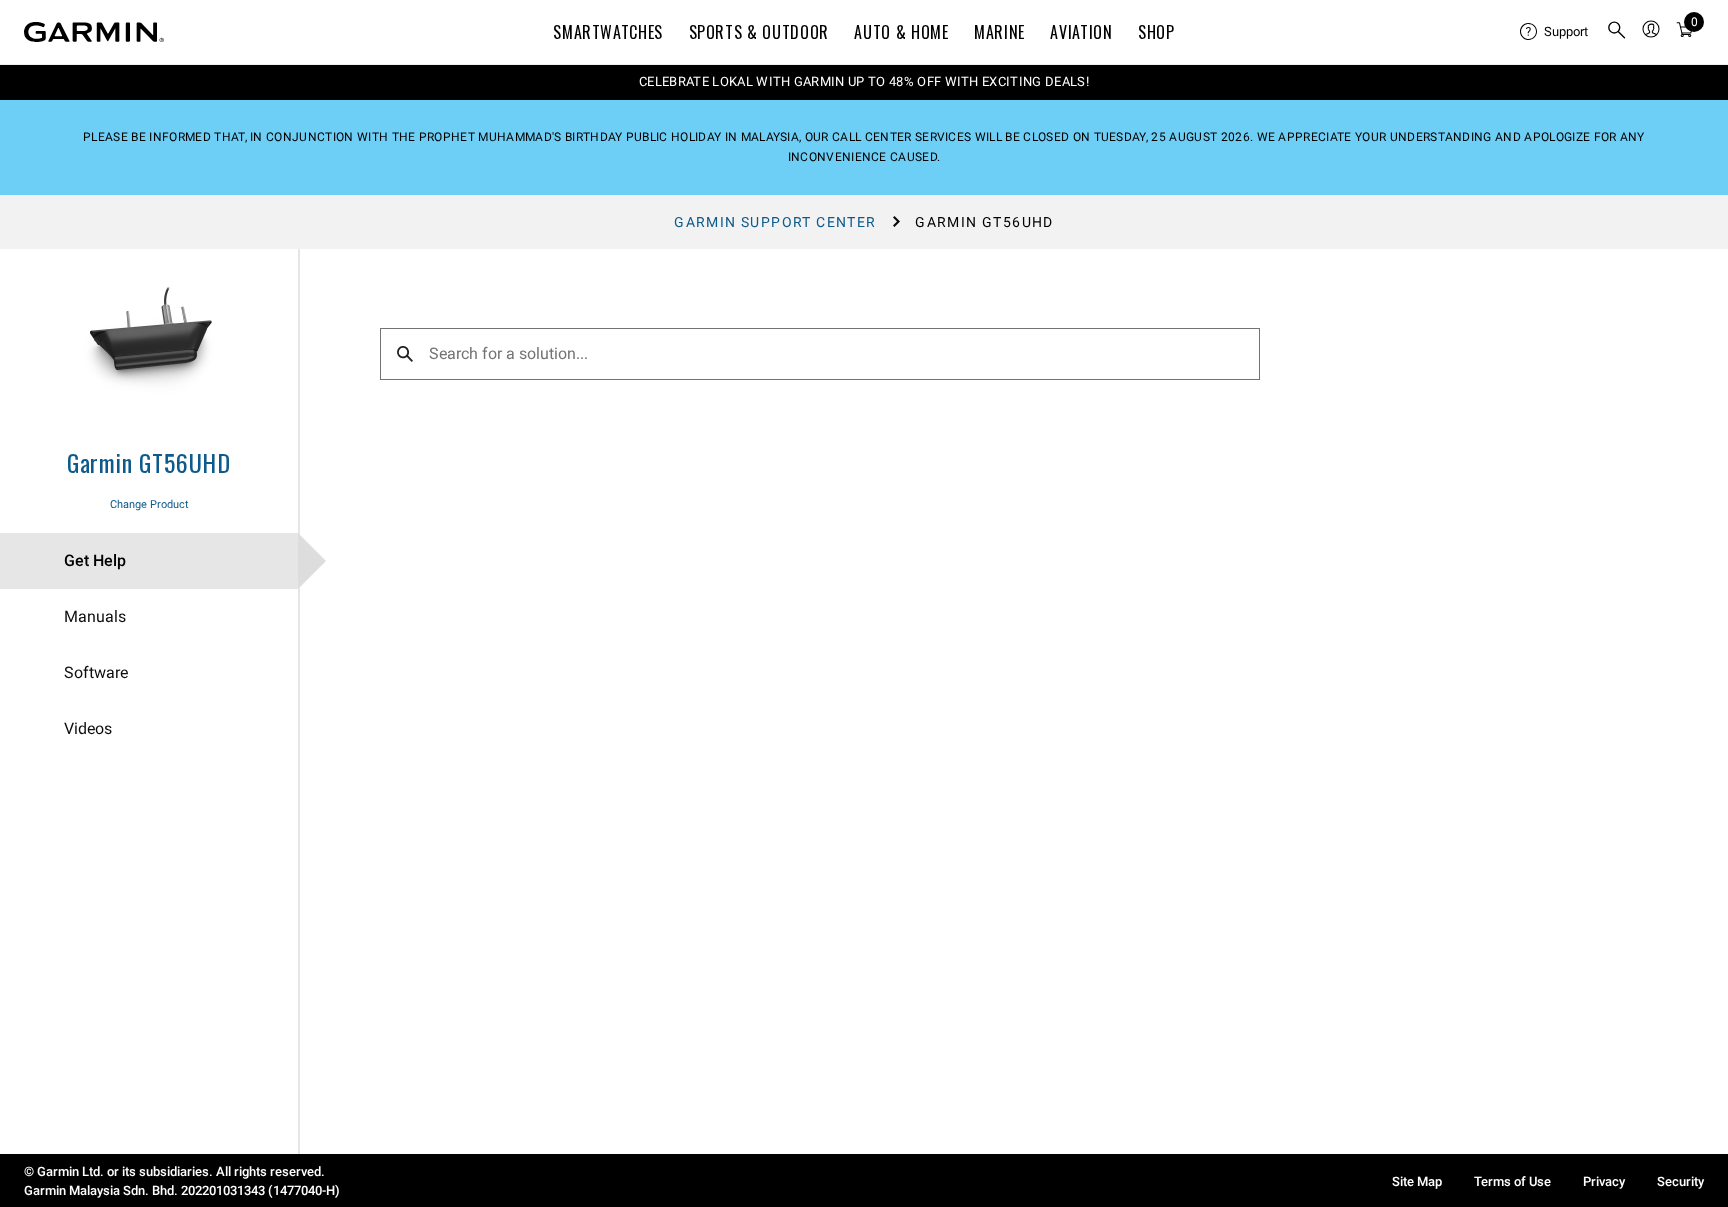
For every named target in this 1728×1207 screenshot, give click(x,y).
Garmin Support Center (775, 222)
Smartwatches (608, 32)
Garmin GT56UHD (149, 462)
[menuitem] (1555, 32)
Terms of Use (1512, 1181)
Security (1680, 1181)
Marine (999, 32)
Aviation (1081, 32)
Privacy (1604, 1181)
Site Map (1417, 1181)
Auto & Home (901, 32)
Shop (1156, 32)
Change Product (149, 504)
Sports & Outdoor (759, 32)
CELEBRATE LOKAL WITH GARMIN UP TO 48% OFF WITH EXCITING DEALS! (864, 81)
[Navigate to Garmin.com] (94, 32)
